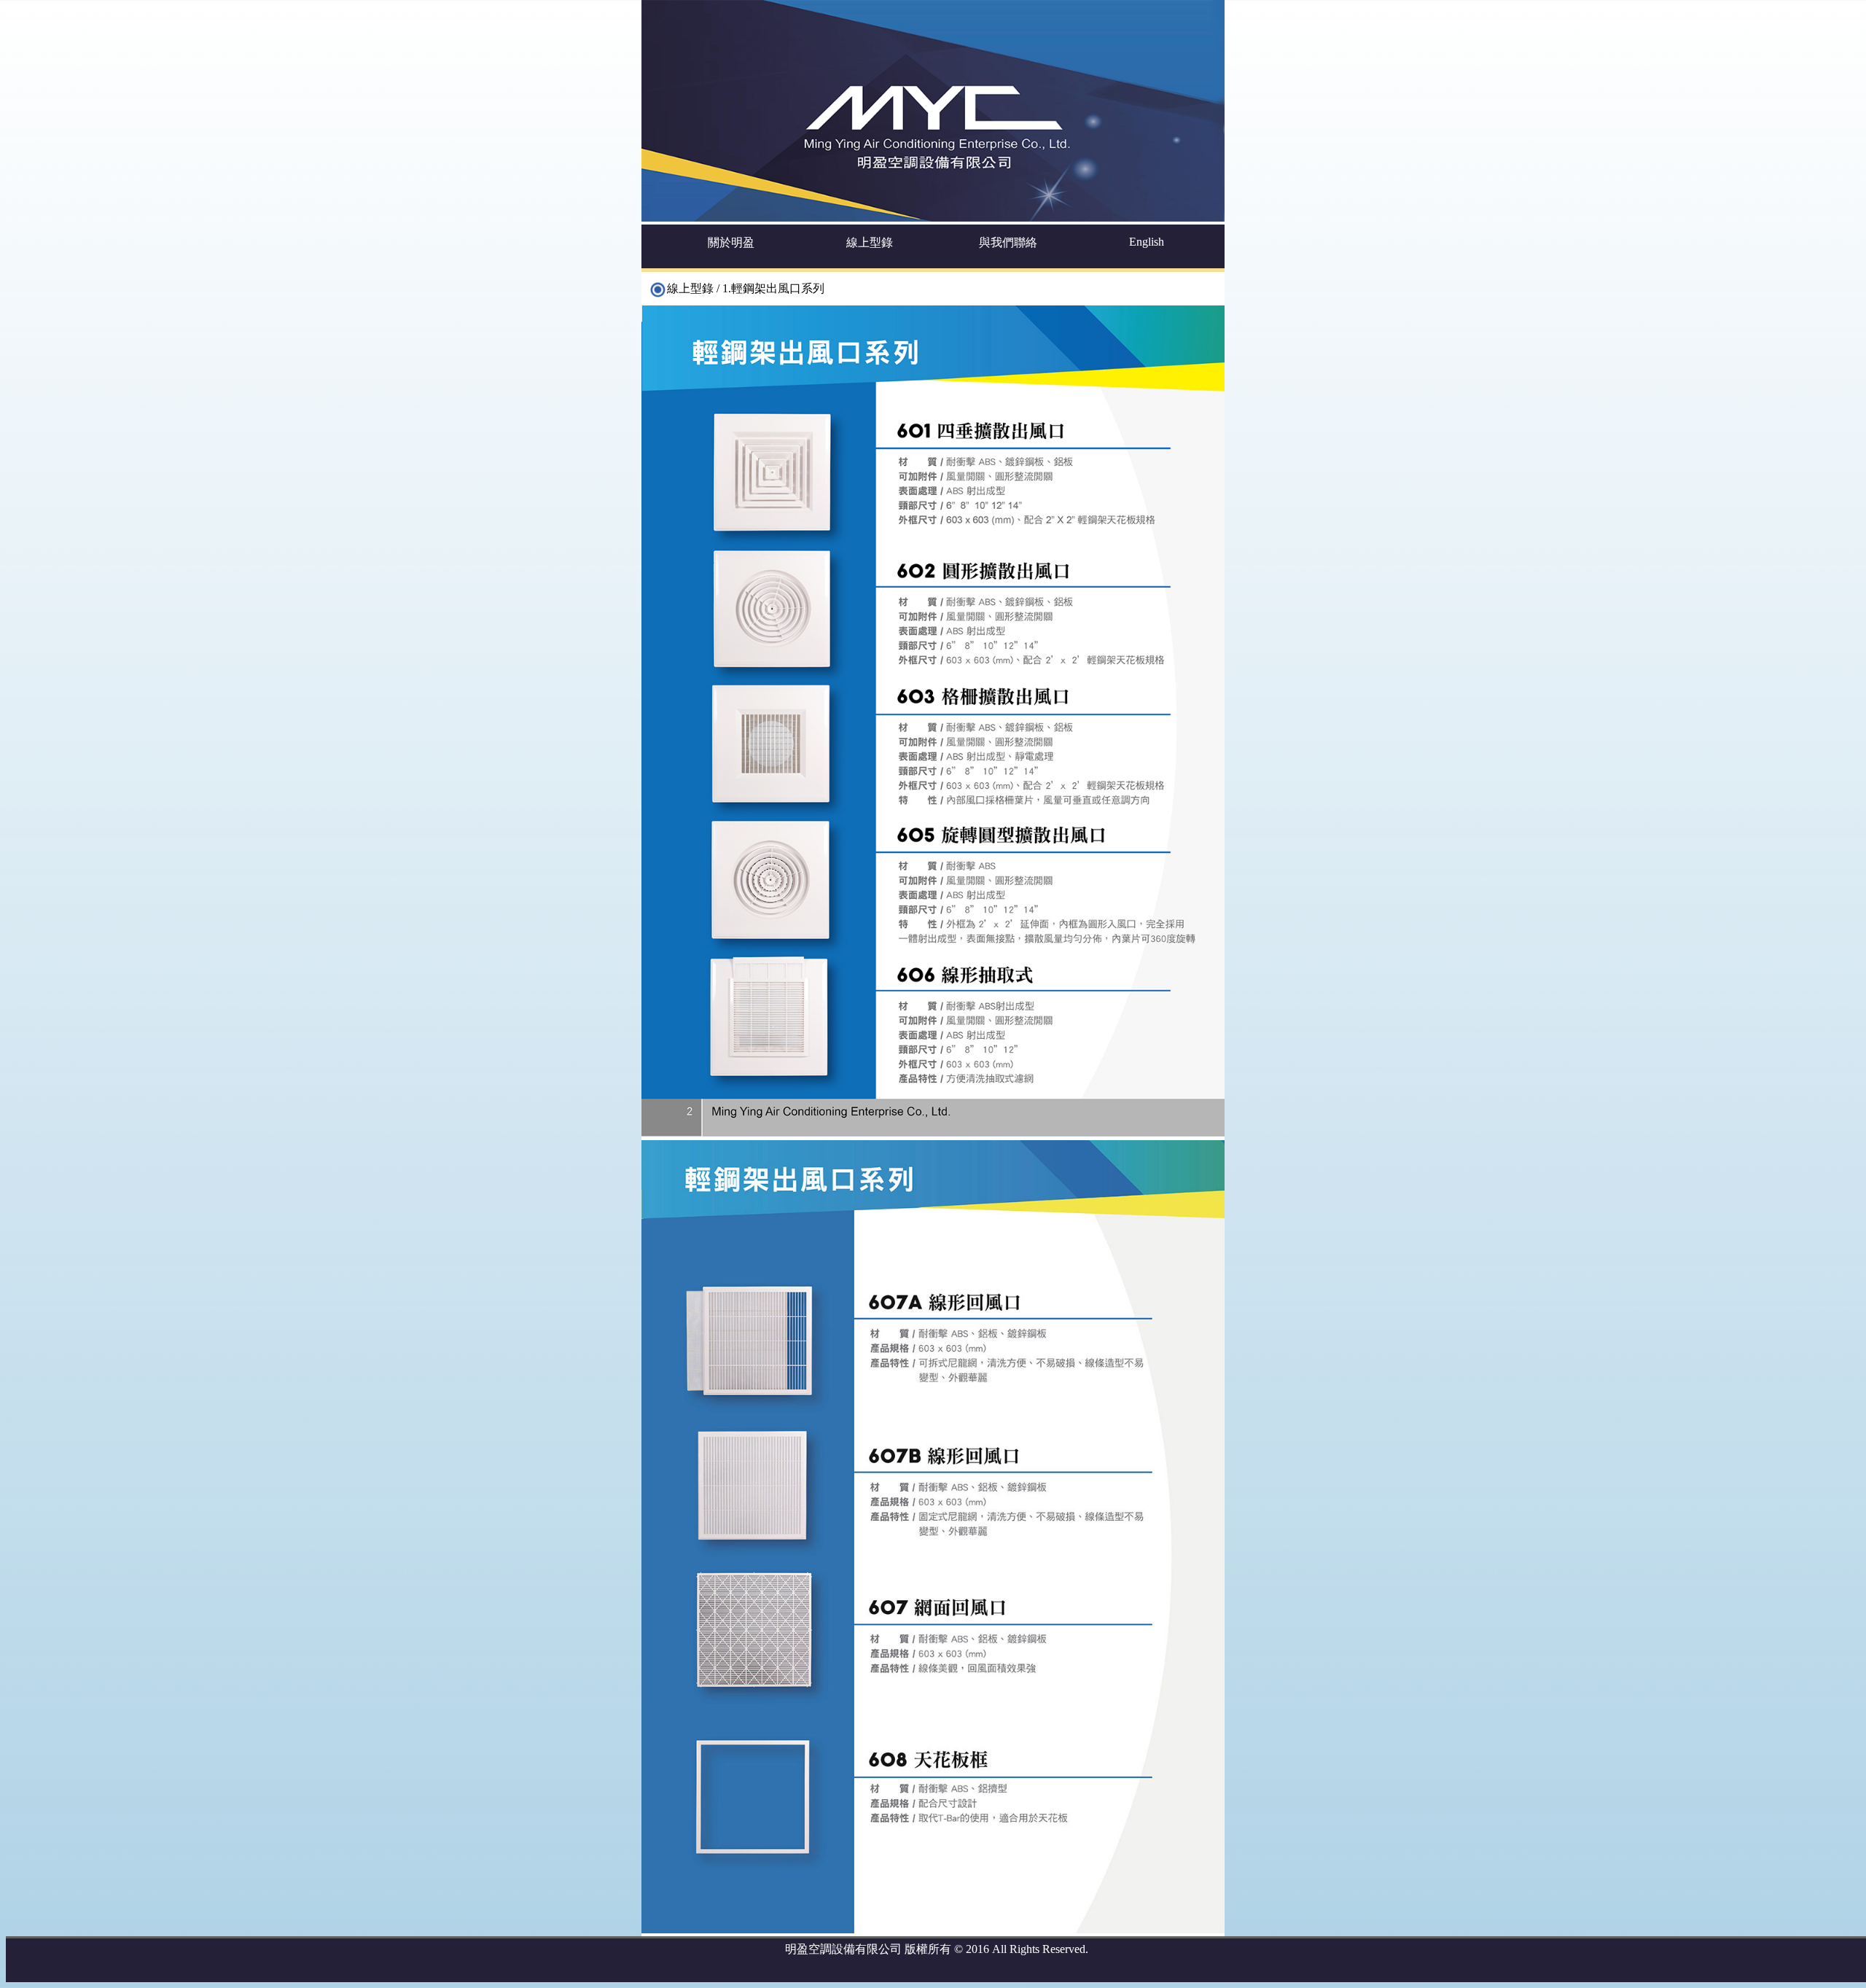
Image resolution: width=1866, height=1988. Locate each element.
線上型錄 (870, 242)
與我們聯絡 (1008, 242)
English (1147, 242)
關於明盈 (731, 242)
